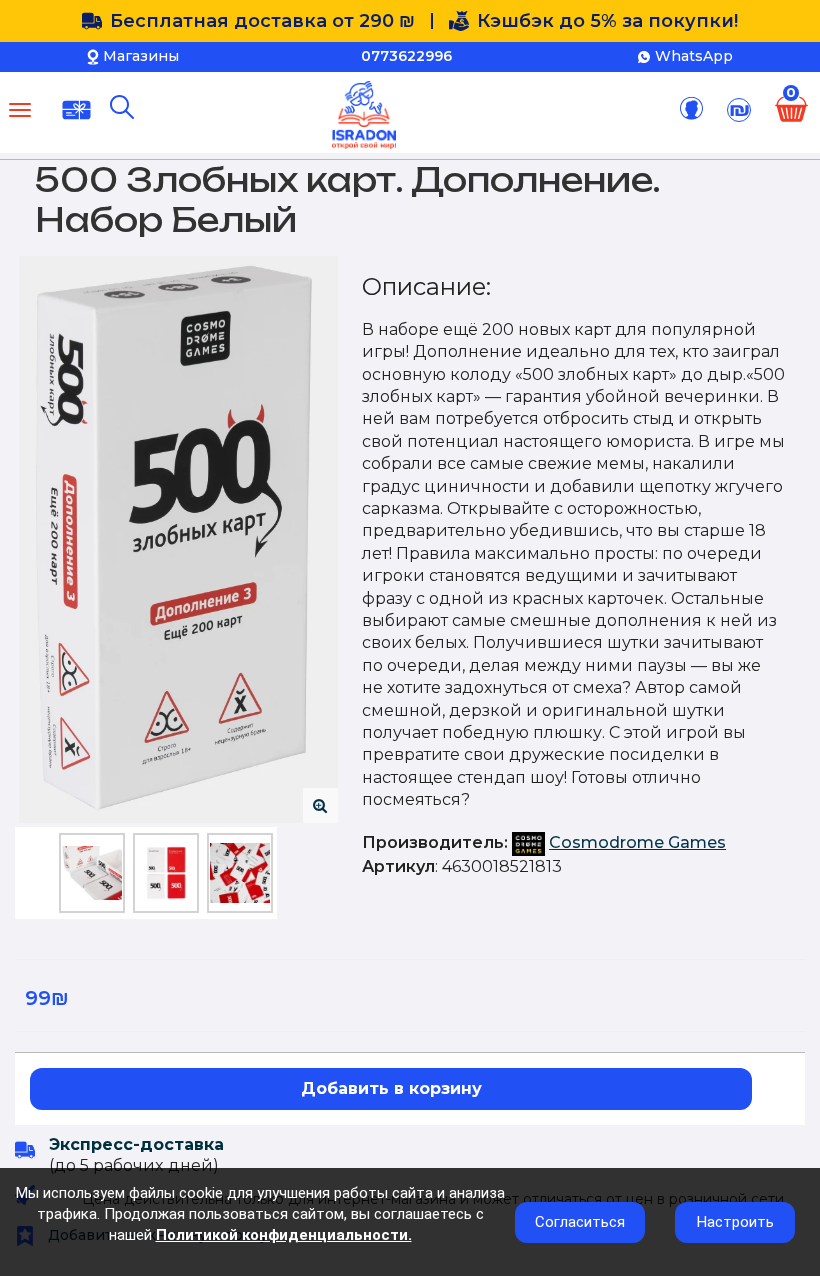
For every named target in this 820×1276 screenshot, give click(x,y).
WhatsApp (694, 56)
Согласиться (580, 1222)
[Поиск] (122, 107)
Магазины (141, 56)
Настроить (735, 1222)
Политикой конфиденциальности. (284, 1235)
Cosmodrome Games (637, 842)
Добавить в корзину (391, 1088)
